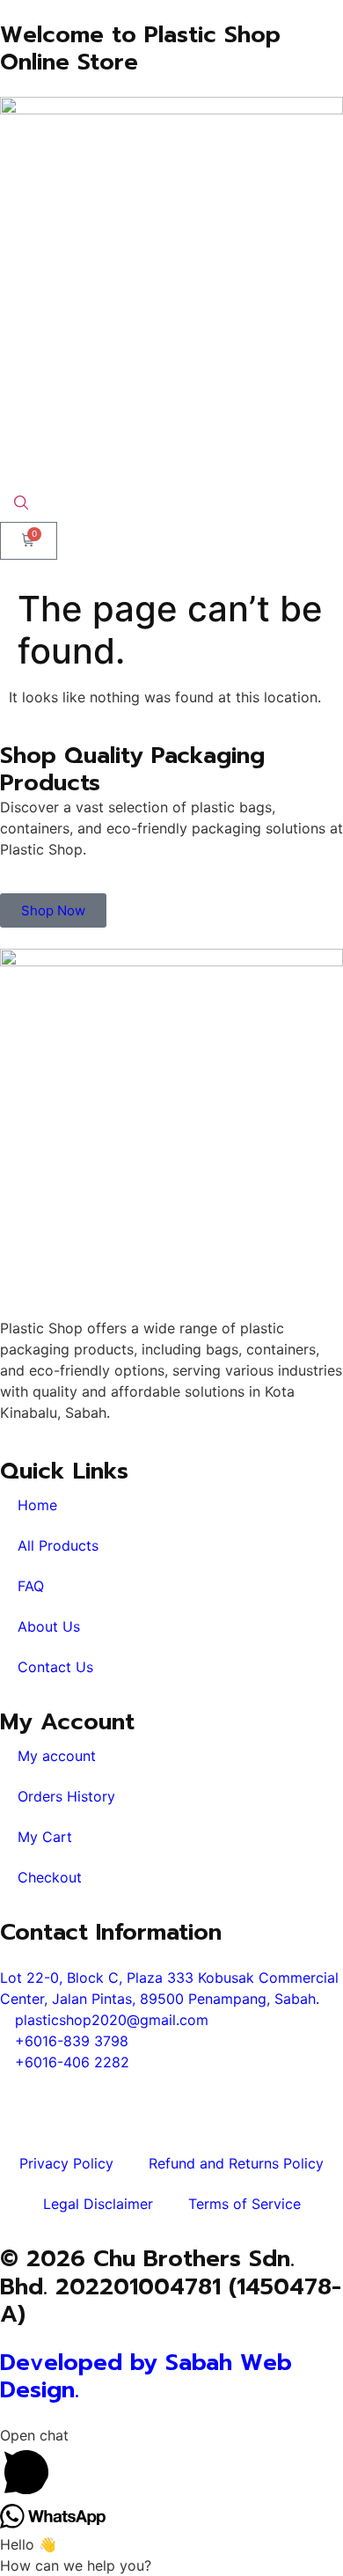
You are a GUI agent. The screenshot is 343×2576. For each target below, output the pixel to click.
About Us (49, 1626)
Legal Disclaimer (98, 2204)
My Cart (45, 1837)
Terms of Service (244, 2204)
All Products (58, 1545)
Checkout (50, 1877)
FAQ (31, 1586)
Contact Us (55, 1667)
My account (57, 1756)
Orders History (66, 1796)
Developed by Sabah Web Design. (146, 2376)
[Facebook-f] (22, 2095)
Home (37, 1505)
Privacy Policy (66, 2163)
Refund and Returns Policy (236, 2163)
